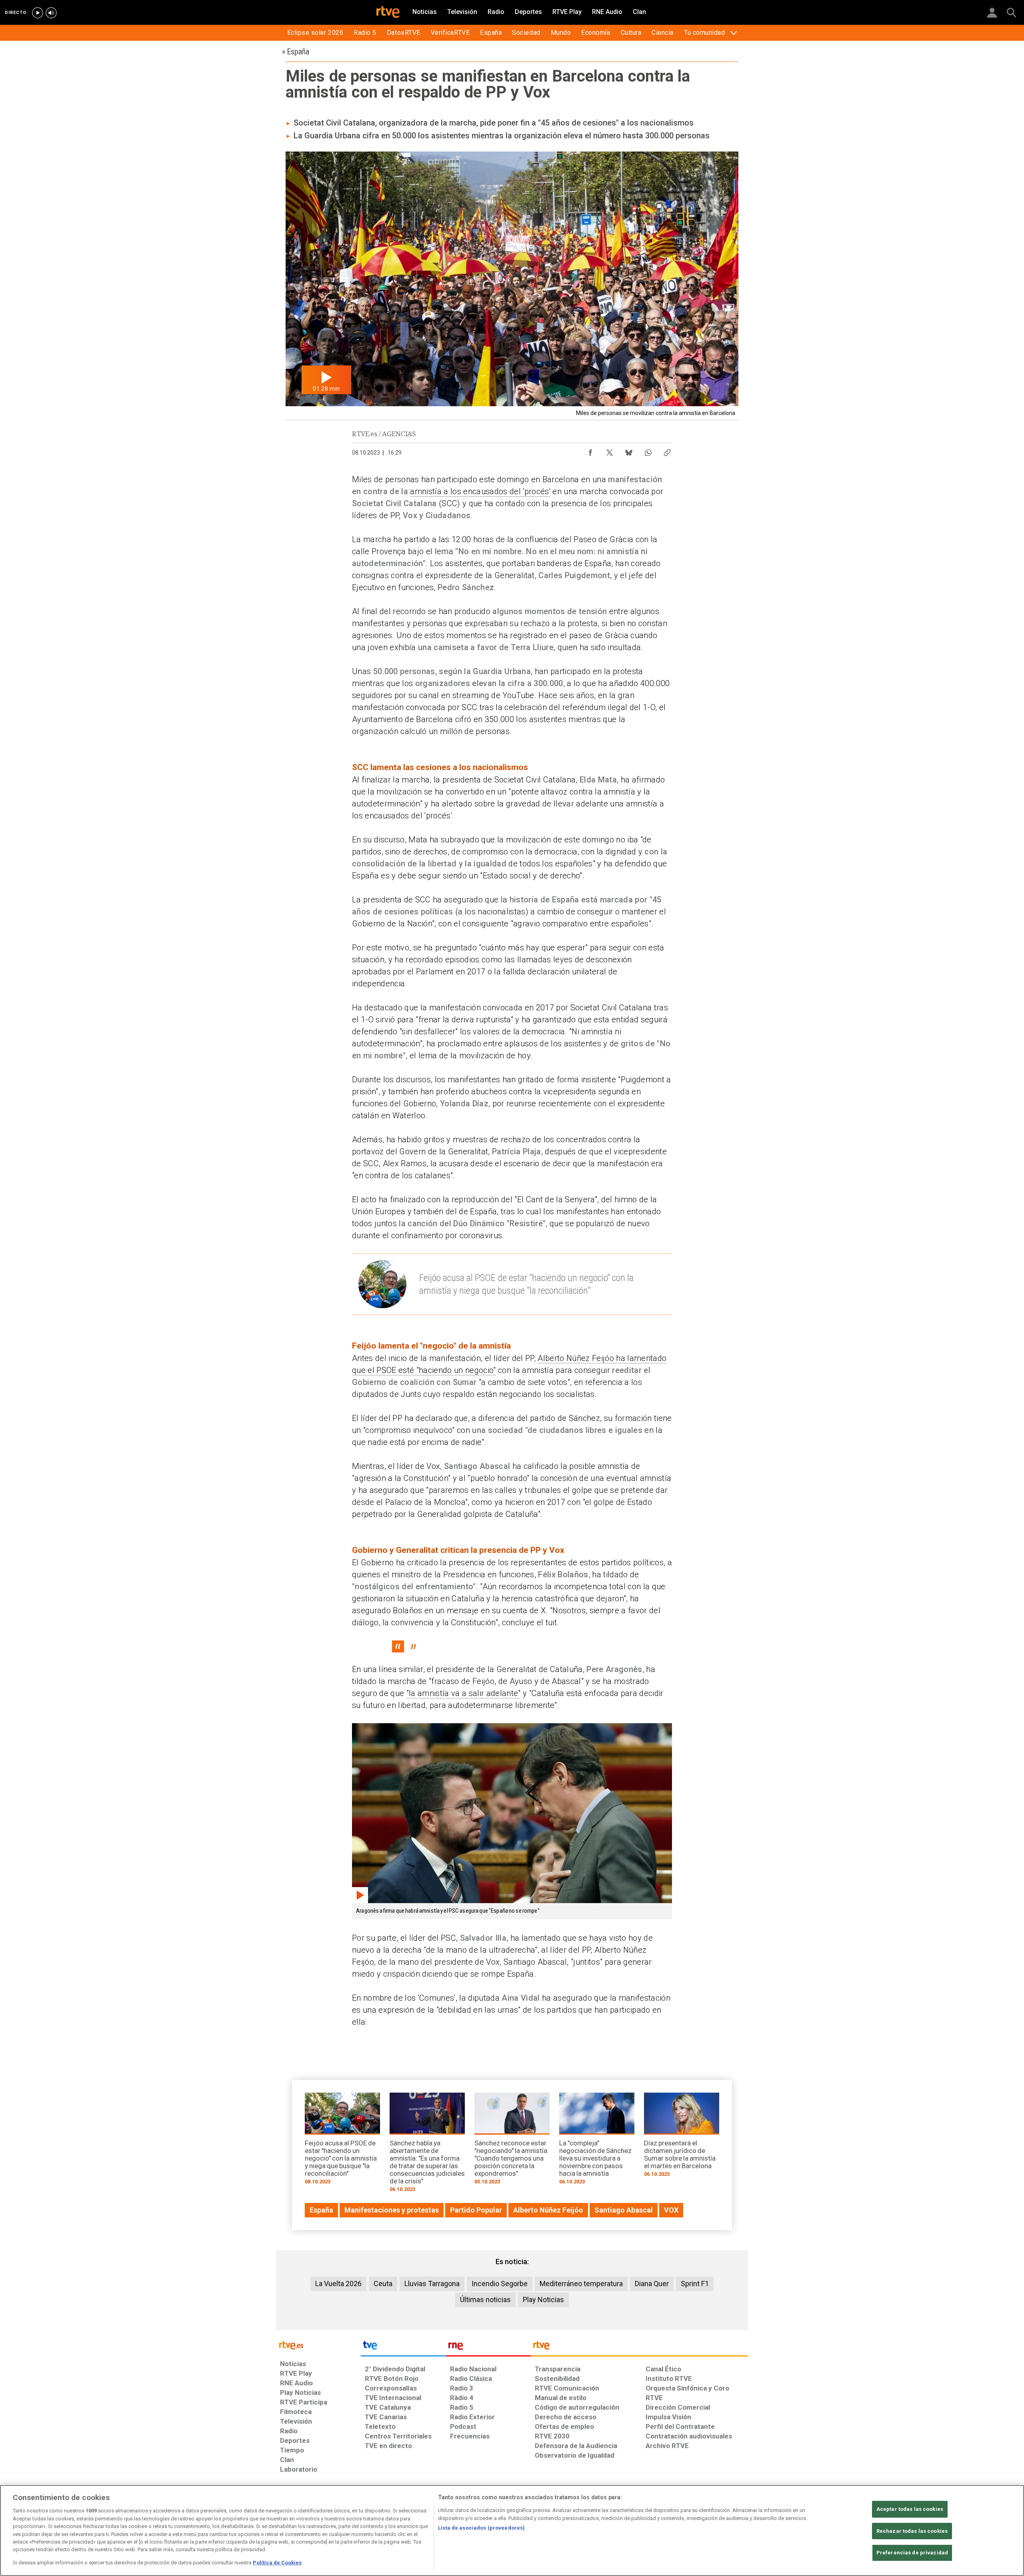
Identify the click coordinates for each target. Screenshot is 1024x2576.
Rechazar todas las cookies (912, 2531)
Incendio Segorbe (500, 2284)
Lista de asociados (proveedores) (481, 2528)
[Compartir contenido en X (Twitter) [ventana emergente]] (610, 451)
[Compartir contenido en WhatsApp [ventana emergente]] (648, 451)
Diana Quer (652, 2284)
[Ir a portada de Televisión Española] (403, 2347)
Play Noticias (543, 2300)
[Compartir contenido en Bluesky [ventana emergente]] (629, 451)
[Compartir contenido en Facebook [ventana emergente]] (590, 451)
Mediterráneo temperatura (581, 2284)
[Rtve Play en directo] (38, 13)
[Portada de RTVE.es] (388, 13)
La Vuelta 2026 (338, 2284)
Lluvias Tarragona (432, 2284)
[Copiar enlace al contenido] (667, 451)
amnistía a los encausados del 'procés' (480, 491)
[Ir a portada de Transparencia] (639, 2347)
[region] (512, 2530)
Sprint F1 (695, 2284)
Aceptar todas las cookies (910, 2509)
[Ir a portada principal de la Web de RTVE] (318, 2345)
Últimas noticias (485, 2300)
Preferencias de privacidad (912, 2553)
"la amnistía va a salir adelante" (464, 1693)
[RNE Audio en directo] (51, 13)
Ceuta (383, 2284)
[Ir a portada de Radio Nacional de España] (488, 2347)
